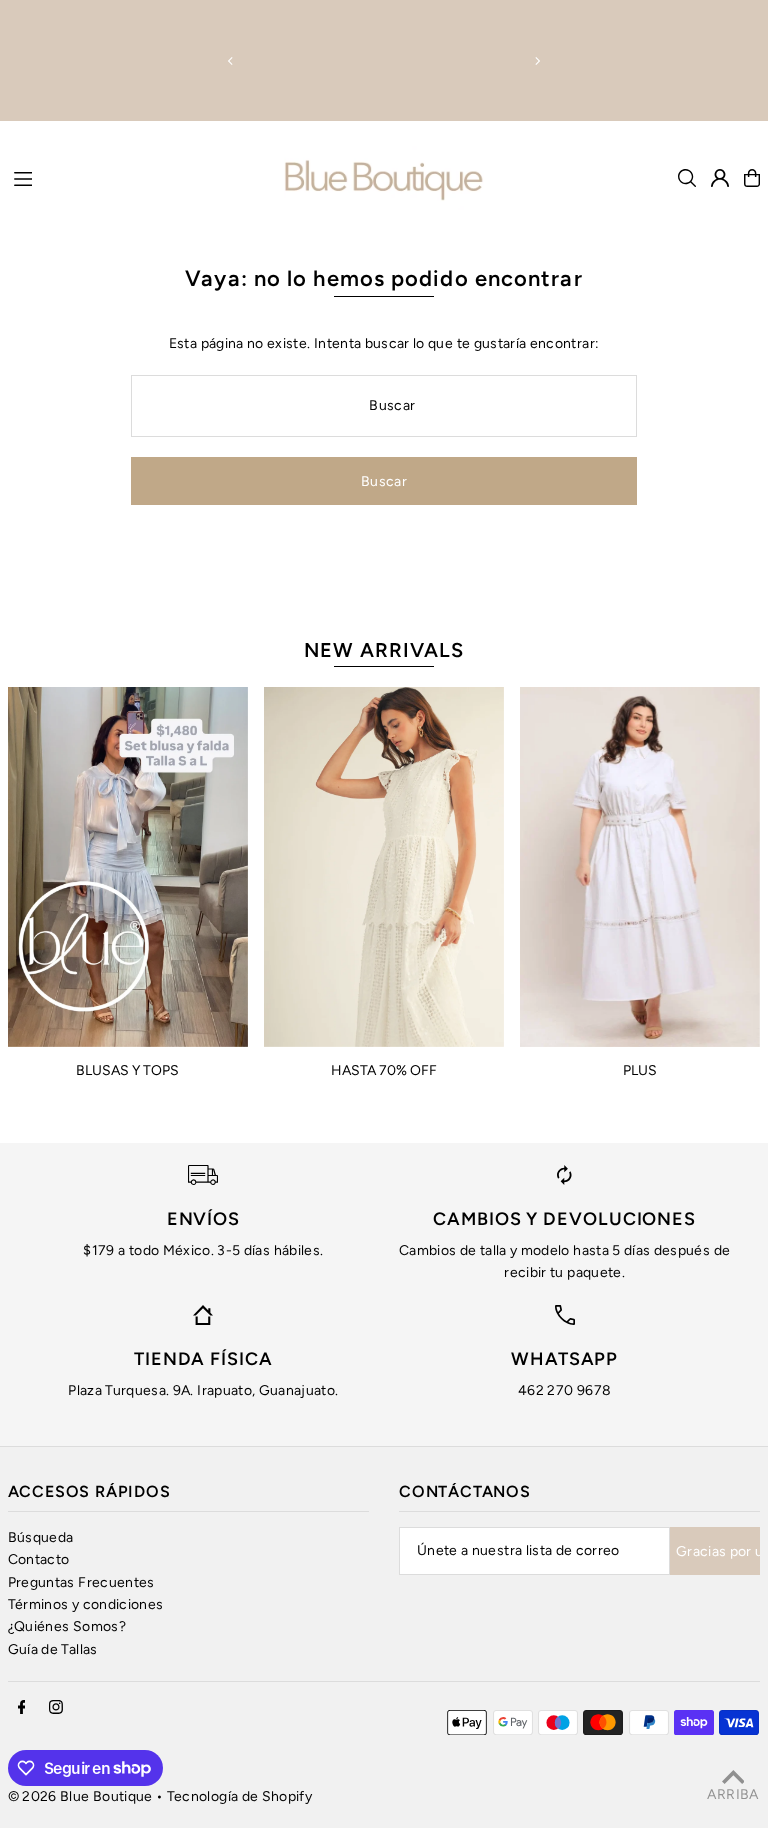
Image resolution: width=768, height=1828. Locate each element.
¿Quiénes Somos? (67, 1626)
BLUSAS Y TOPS (127, 1070)
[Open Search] (687, 178)
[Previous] (231, 61)
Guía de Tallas (53, 1649)
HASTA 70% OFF (384, 1070)
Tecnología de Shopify (239, 1796)
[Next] (537, 61)
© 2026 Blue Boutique (80, 1796)
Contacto (39, 1559)
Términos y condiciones (86, 1604)
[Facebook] (22, 1708)
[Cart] (752, 178)
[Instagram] (56, 1708)
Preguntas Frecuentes (81, 1582)
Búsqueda (41, 1537)
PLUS (640, 1070)
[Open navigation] (139, 177)
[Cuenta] (720, 178)
